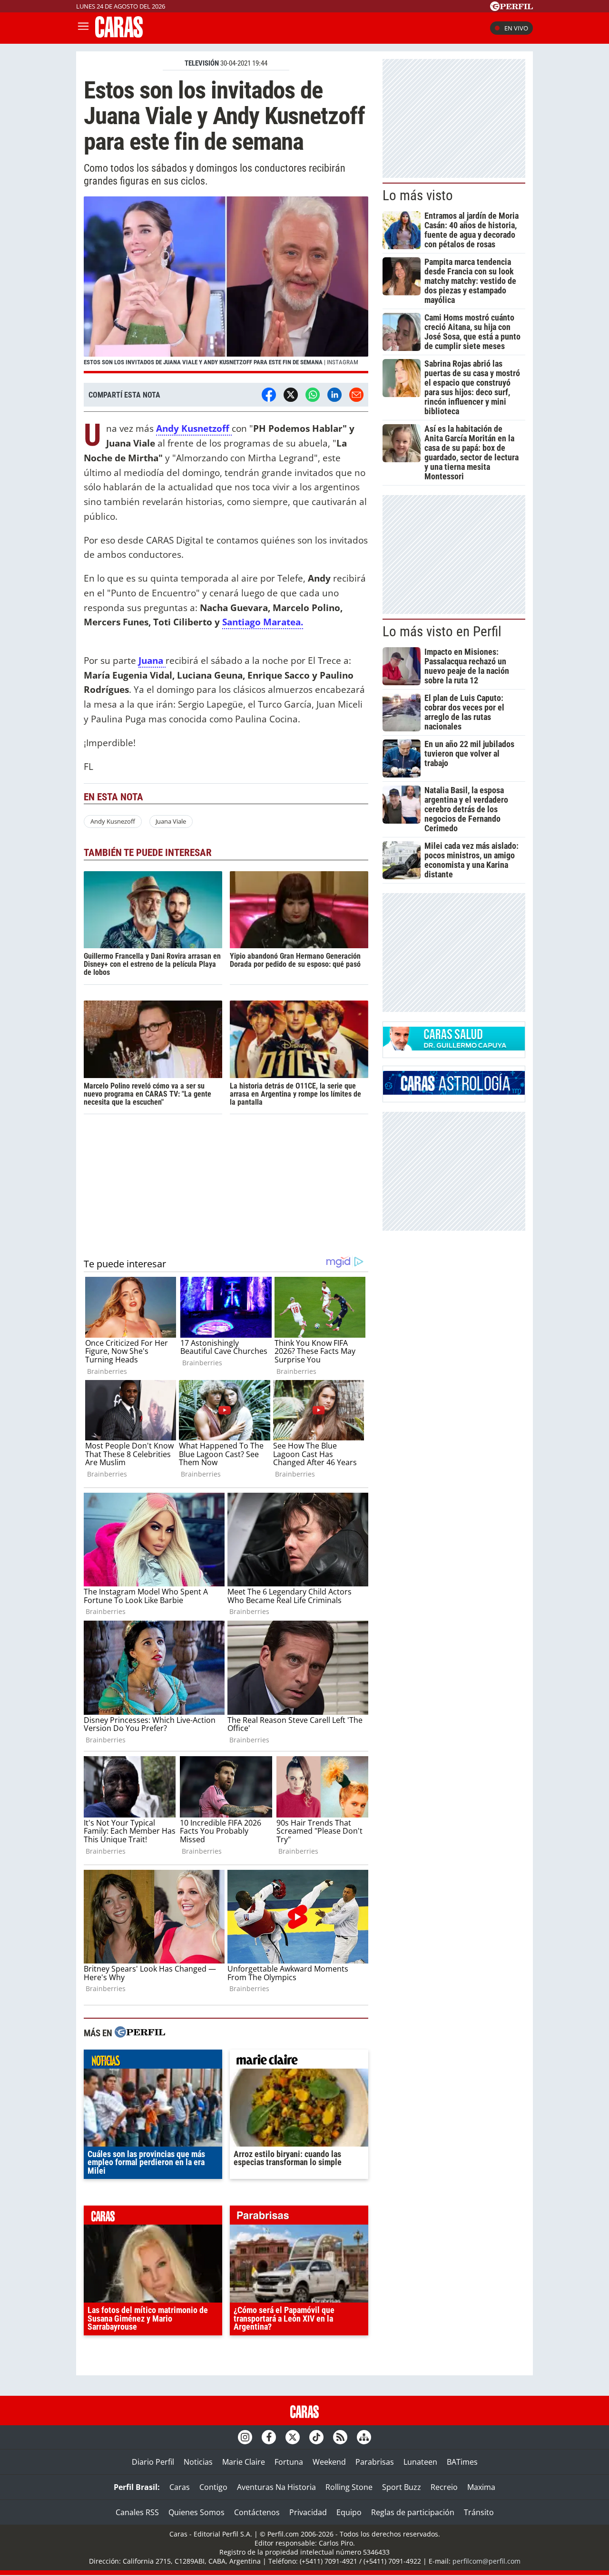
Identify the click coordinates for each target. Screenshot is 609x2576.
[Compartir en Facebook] (269, 395)
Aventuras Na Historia (276, 2487)
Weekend (329, 2462)
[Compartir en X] (291, 395)
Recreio (444, 2487)
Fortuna (289, 2462)
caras (153, 2217)
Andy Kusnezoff (113, 821)
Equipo (349, 2512)
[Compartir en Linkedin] (334, 395)
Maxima (481, 2487)
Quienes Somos (196, 2512)
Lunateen (420, 2462)
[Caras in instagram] (245, 2437)
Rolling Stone (349, 2487)
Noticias (198, 2462)
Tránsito (479, 2512)
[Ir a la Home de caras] (119, 35)
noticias (153, 2061)
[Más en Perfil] (140, 2033)
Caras (180, 2487)
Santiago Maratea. (263, 622)
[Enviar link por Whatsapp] (313, 395)
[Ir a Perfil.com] (511, 8)
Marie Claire (244, 2462)
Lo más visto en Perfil (442, 632)
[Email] (356, 395)
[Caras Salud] (454, 1048)
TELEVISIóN (202, 63)
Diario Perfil (153, 2462)
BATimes (462, 2462)
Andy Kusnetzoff (194, 428)
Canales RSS (137, 2512)
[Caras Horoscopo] (454, 1092)
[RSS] (340, 2437)
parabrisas (299, 2217)
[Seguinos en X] (293, 2437)
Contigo (213, 2487)
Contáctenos (257, 2512)
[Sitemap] (364, 2437)
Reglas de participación (413, 2512)
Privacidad (308, 2512)
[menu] (83, 28)
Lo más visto (418, 195)
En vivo (516, 28)
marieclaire (299, 2061)
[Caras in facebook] (269, 2437)
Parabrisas (375, 2462)
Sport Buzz (402, 2487)
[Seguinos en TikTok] (316, 2437)
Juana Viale (171, 821)
